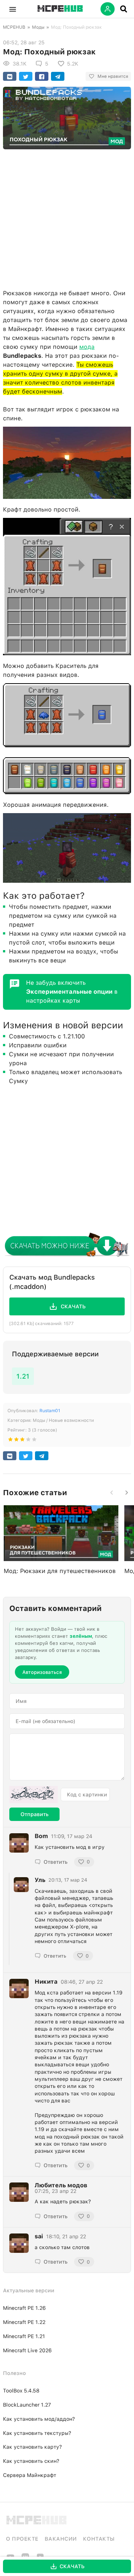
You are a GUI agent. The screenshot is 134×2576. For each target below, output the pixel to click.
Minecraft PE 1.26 (24, 2308)
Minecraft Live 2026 (27, 2350)
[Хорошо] (28, 1441)
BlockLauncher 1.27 (27, 2405)
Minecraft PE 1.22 (24, 2322)
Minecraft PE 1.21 (24, 2336)
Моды (38, 27)
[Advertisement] (67, 217)
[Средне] (22, 1441)
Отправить (34, 1814)
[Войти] (108, 9)
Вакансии (61, 2539)
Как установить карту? (32, 2447)
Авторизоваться (42, 1672)
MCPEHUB (14, 27)
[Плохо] (10, 1441)
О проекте (22, 2539)
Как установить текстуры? (37, 2433)
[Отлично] (34, 1441)
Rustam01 (50, 1411)
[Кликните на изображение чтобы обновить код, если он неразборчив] (33, 1795)
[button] (13, 9)
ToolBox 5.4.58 (21, 2391)
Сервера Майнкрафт (30, 2475)
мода (87, 347)
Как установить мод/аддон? (39, 2419)
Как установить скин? (31, 2461)
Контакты (99, 2539)
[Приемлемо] (16, 1441)
